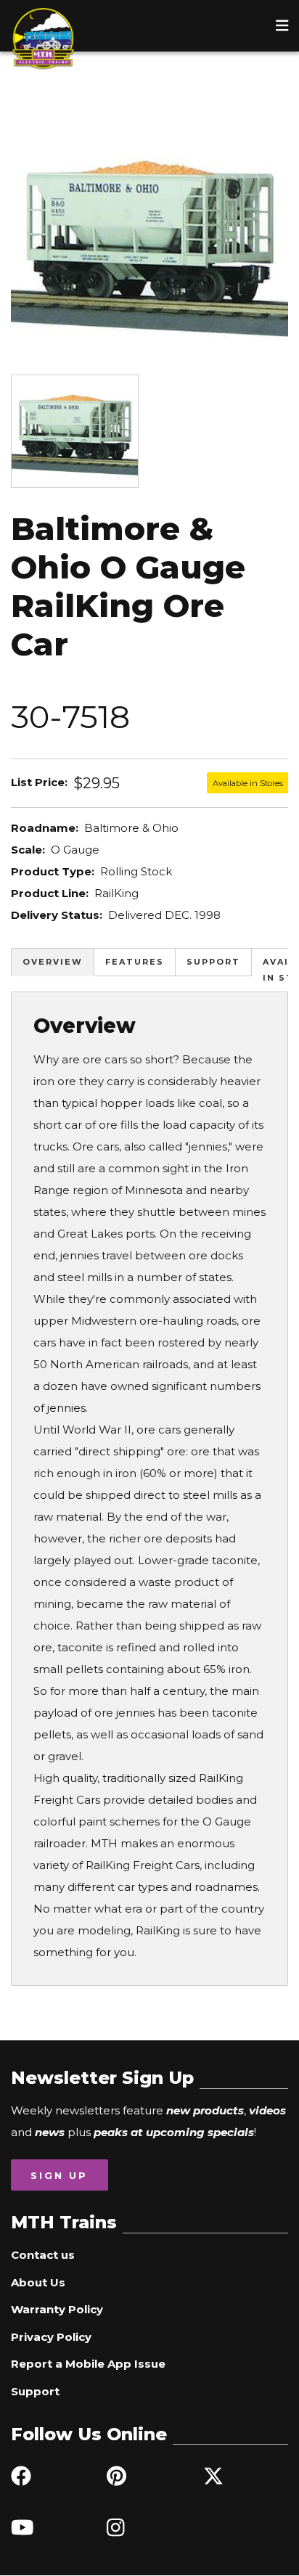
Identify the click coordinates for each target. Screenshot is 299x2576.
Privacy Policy (51, 2337)
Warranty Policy (57, 2309)
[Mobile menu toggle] (282, 25)
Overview (53, 962)
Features (135, 962)
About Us (38, 2282)
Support (213, 962)
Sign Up (59, 2175)
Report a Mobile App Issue (88, 2364)
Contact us (43, 2255)
